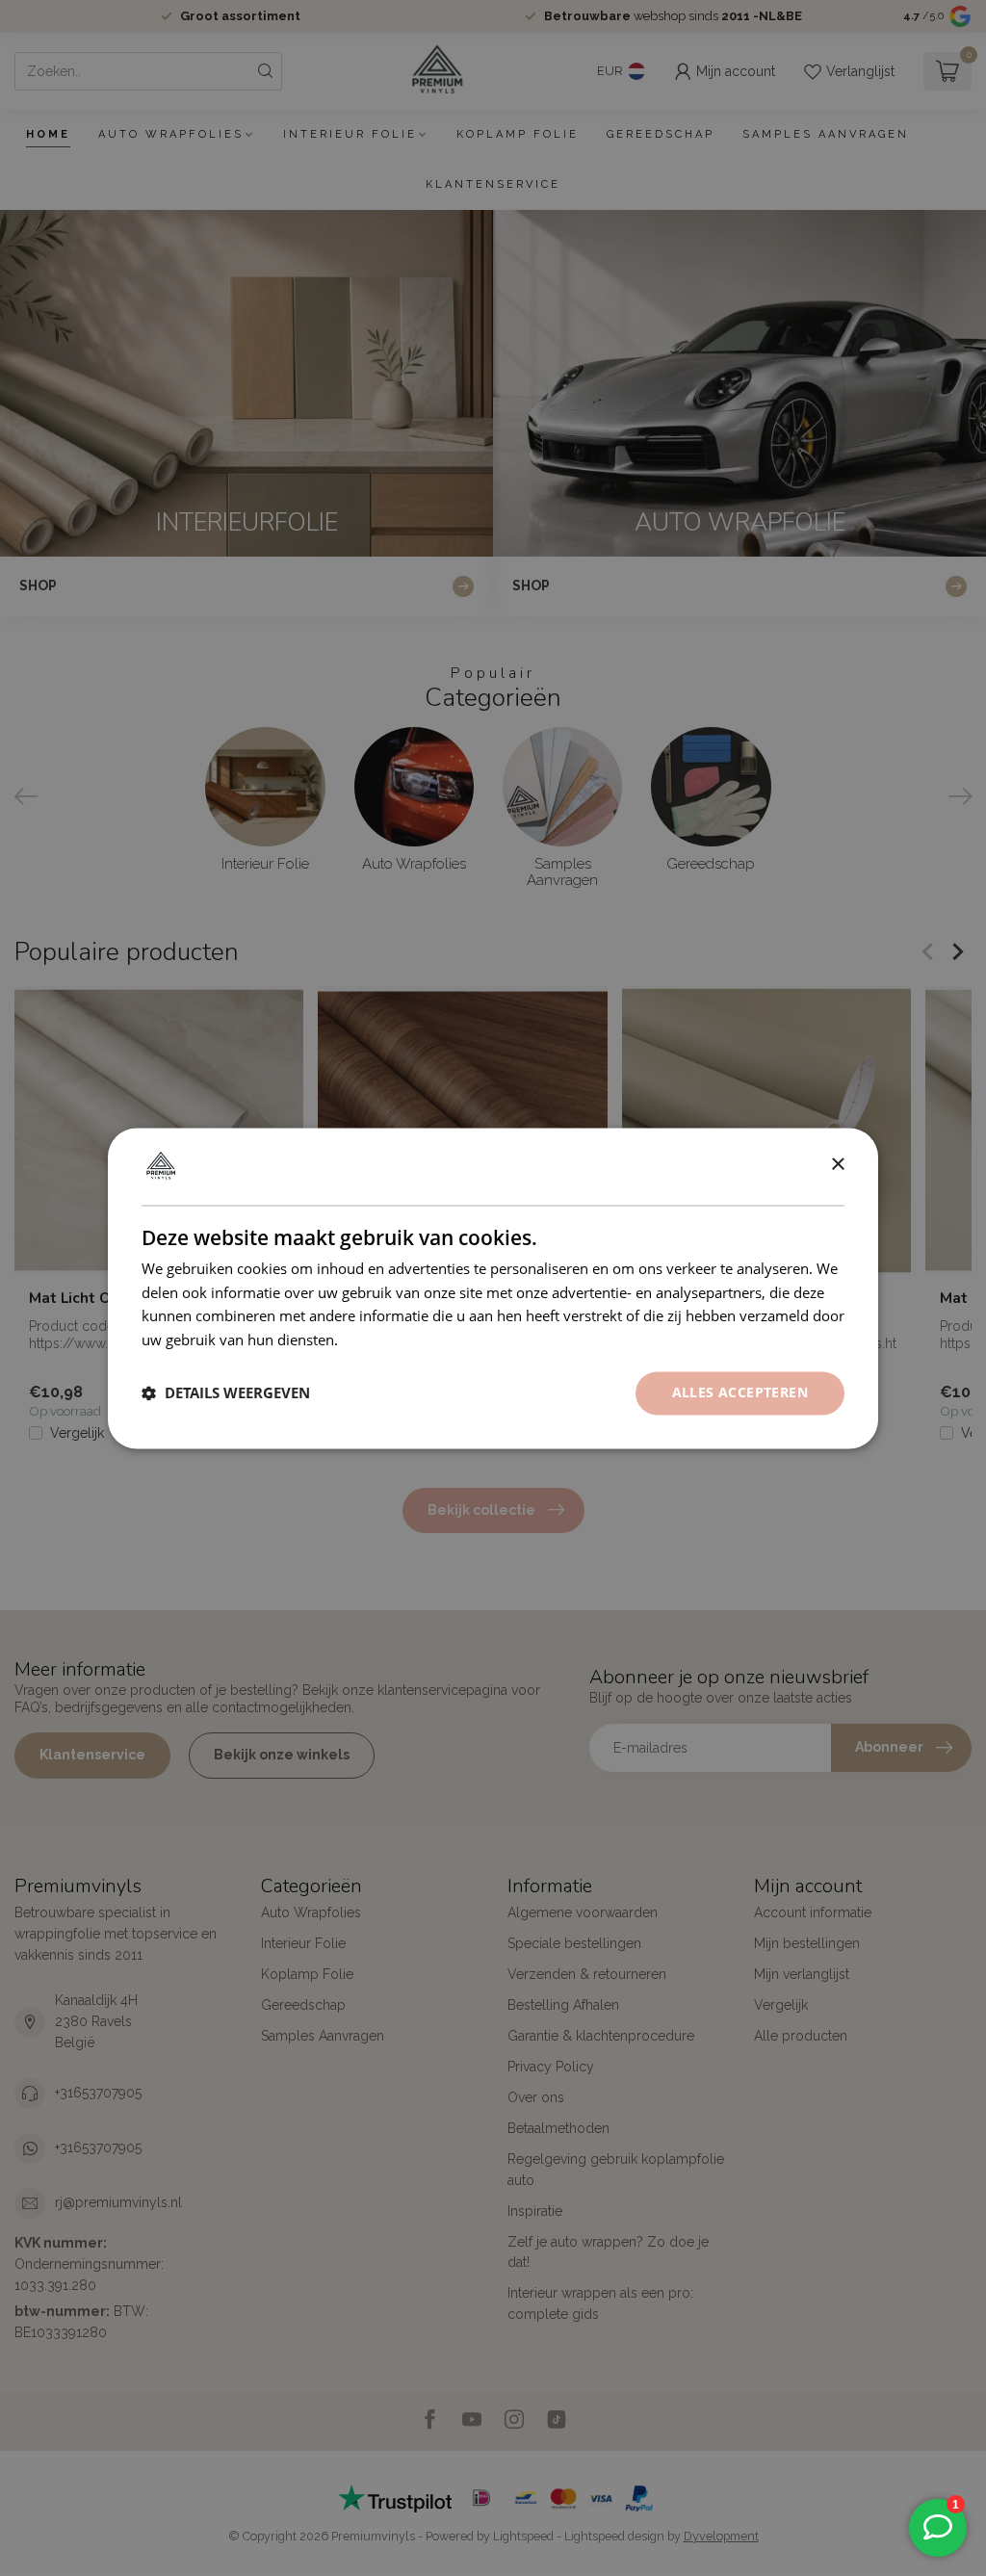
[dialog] (493, 1288)
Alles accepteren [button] (740, 1392)
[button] (226, 1393)
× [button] (837, 1165)
